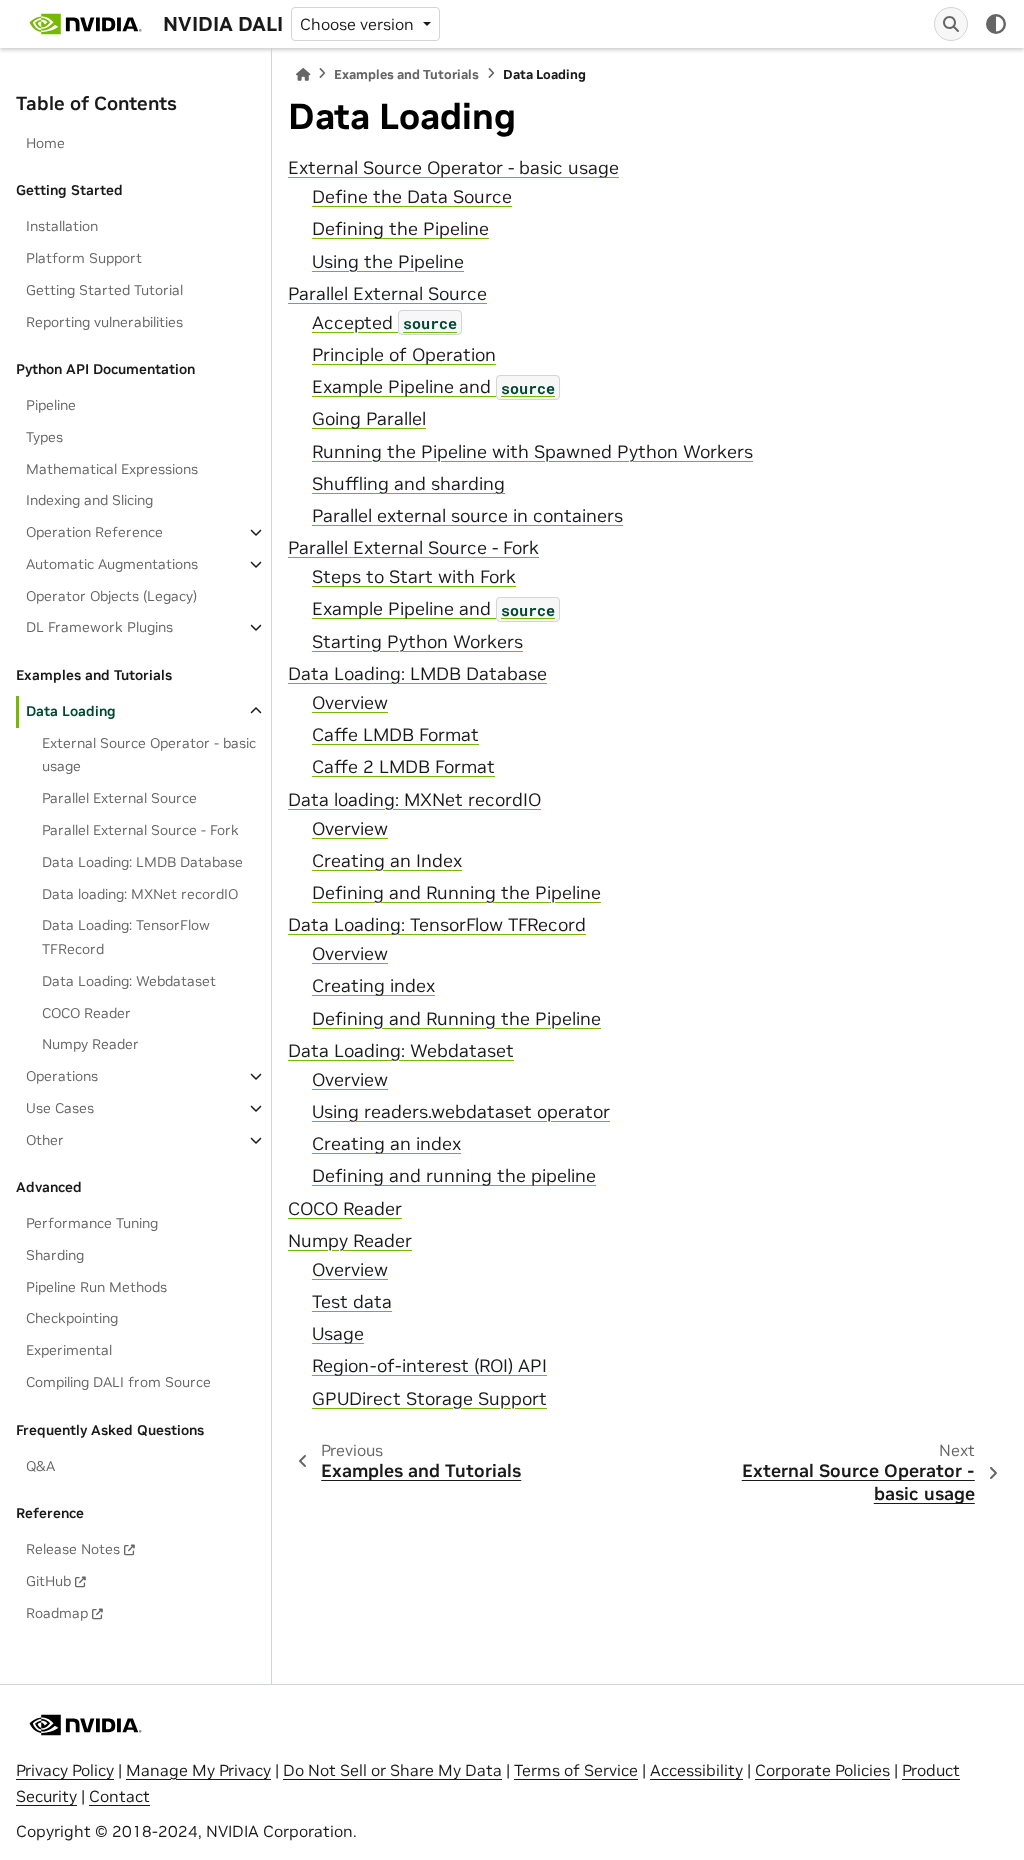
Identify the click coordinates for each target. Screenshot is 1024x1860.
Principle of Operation (404, 355)
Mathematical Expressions (112, 469)
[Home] (303, 74)
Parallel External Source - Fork (140, 830)
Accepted (384, 323)
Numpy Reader (90, 1044)
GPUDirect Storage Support (429, 1399)
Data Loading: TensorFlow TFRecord (126, 937)
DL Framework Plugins (99, 627)
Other (45, 1140)
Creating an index (386, 1144)
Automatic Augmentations (112, 564)
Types (44, 437)
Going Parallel (369, 419)
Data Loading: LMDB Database (142, 862)
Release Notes (73, 1549)
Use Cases (60, 1108)
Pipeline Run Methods (96, 1287)
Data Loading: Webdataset (129, 981)
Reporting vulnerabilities (104, 322)
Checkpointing (72, 1318)
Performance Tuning (92, 1223)
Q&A (40, 1466)
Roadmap (57, 1613)
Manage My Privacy (198, 1770)
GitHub (48, 1581)
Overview (350, 703)
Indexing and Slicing (89, 500)
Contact (119, 1796)
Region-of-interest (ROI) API (429, 1366)
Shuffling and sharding (408, 484)
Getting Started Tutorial (104, 290)
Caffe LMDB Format (395, 735)
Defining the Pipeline (400, 229)
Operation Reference (94, 532)
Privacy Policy (65, 1770)
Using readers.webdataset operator (461, 1112)
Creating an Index (387, 861)
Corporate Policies (822, 1770)
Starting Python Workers (417, 642)
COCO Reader (86, 1013)
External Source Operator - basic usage (149, 755)
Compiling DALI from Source (118, 1382)
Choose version (359, 24)
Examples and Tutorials (406, 74)
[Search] (951, 24)
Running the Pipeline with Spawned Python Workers (532, 452)
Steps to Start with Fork (414, 577)
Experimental (69, 1350)
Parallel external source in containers (467, 516)
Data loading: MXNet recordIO (140, 894)
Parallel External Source (119, 798)
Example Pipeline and (433, 387)
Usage (338, 1334)
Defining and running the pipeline (454, 1176)
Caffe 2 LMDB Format (403, 767)
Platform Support (84, 258)
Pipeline (51, 405)
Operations (62, 1076)
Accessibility (696, 1770)
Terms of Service (576, 1770)
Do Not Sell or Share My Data (392, 1770)
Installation (62, 226)
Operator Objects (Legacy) (111, 596)
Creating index (373, 986)
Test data (352, 1302)
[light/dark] (996, 24)
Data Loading (71, 711)
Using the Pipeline (388, 262)
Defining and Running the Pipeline (456, 893)
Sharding (55, 1255)
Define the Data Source (412, 197)
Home (45, 143)
